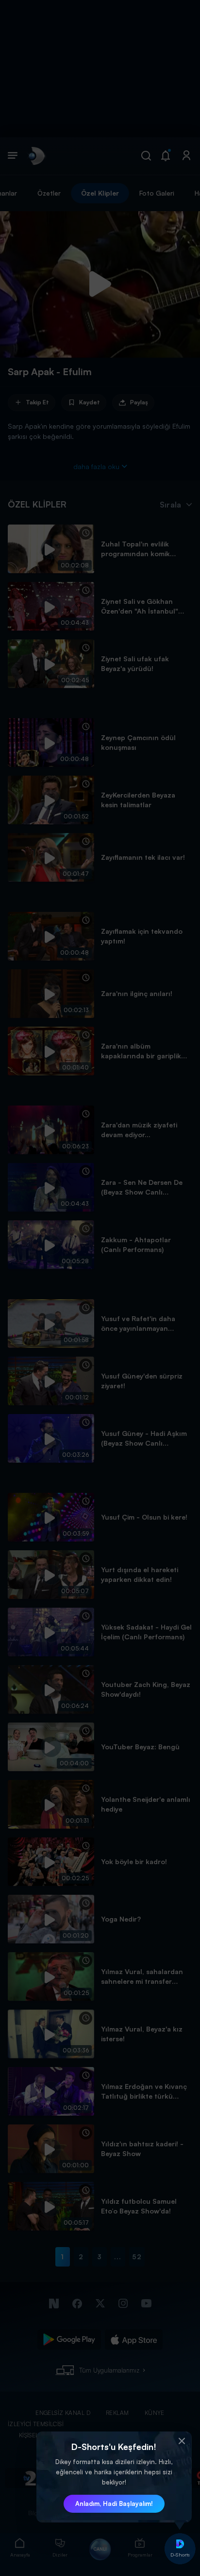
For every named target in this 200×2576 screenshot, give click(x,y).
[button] (182, 2441)
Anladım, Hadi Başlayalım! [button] (114, 2503)
